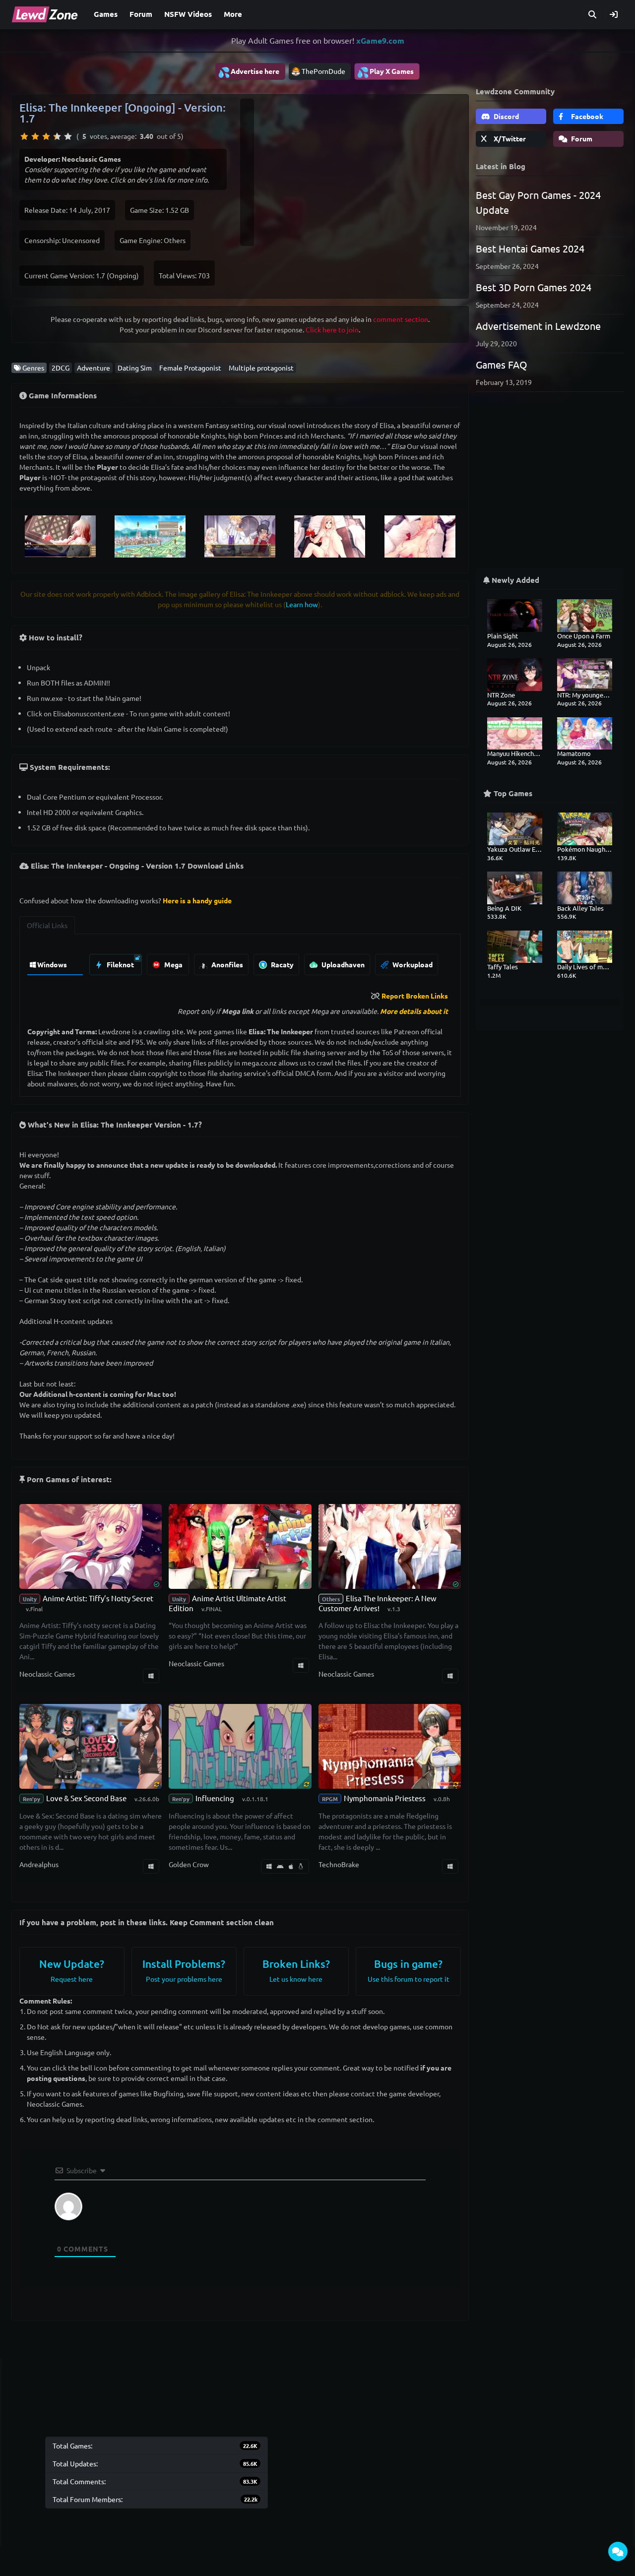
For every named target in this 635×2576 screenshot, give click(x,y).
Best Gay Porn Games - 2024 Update (538, 202)
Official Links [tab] (47, 925)
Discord (506, 116)
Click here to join (332, 329)
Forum (141, 14)
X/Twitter (509, 138)
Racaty (282, 964)
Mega (173, 964)
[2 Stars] (35, 136)
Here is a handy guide (197, 900)
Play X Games (385, 72)
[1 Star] (24, 136)
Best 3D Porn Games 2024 (534, 287)
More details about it (414, 1011)
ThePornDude (323, 71)
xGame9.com (380, 40)
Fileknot (120, 964)
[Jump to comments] (618, 2551)
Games (106, 14)
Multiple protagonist (261, 368)
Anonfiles (226, 964)
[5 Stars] (68, 136)
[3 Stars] (46, 136)
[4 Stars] (57, 136)
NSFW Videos (188, 14)
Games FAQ (502, 364)
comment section (401, 319)
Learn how (302, 604)
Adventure (94, 368)
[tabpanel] (240, 962)
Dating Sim (135, 368)
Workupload (412, 964)
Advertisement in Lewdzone (538, 326)
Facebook (586, 116)
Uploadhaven (342, 964)
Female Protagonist (190, 368)
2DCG (61, 368)
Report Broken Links (415, 996)
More (233, 14)
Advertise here (249, 72)
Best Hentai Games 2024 (530, 248)
